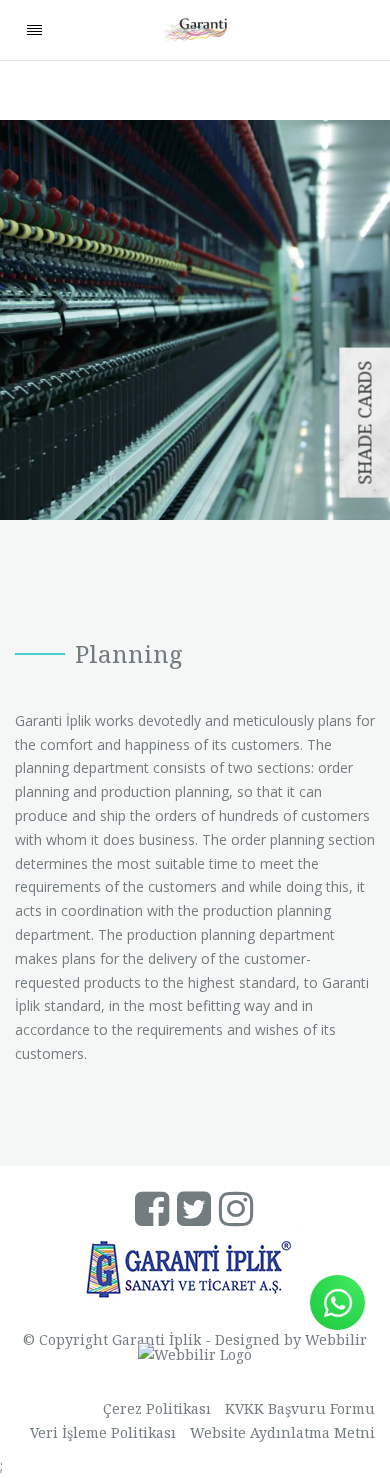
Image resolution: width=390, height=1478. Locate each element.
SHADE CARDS (364, 423)
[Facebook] (153, 1215)
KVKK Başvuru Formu (300, 1408)
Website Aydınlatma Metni (282, 1432)
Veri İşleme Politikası (103, 1432)
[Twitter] (195, 1215)
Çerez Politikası (157, 1408)
